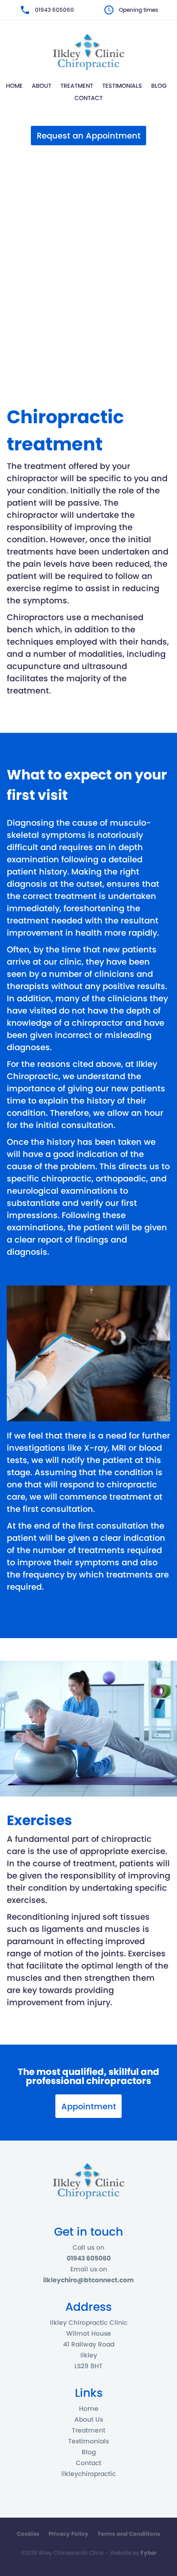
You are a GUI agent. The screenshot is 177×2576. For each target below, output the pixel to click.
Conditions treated (89, 232)
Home (14, 86)
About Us (89, 2419)
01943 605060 (54, 10)
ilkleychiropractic (88, 2474)
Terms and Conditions (129, 2534)
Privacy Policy (69, 2534)
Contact (88, 98)
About (42, 86)
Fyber (149, 2553)
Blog (159, 86)
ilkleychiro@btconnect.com (88, 2280)
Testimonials (122, 86)
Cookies (28, 2534)
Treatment (77, 86)
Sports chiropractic (88, 339)
